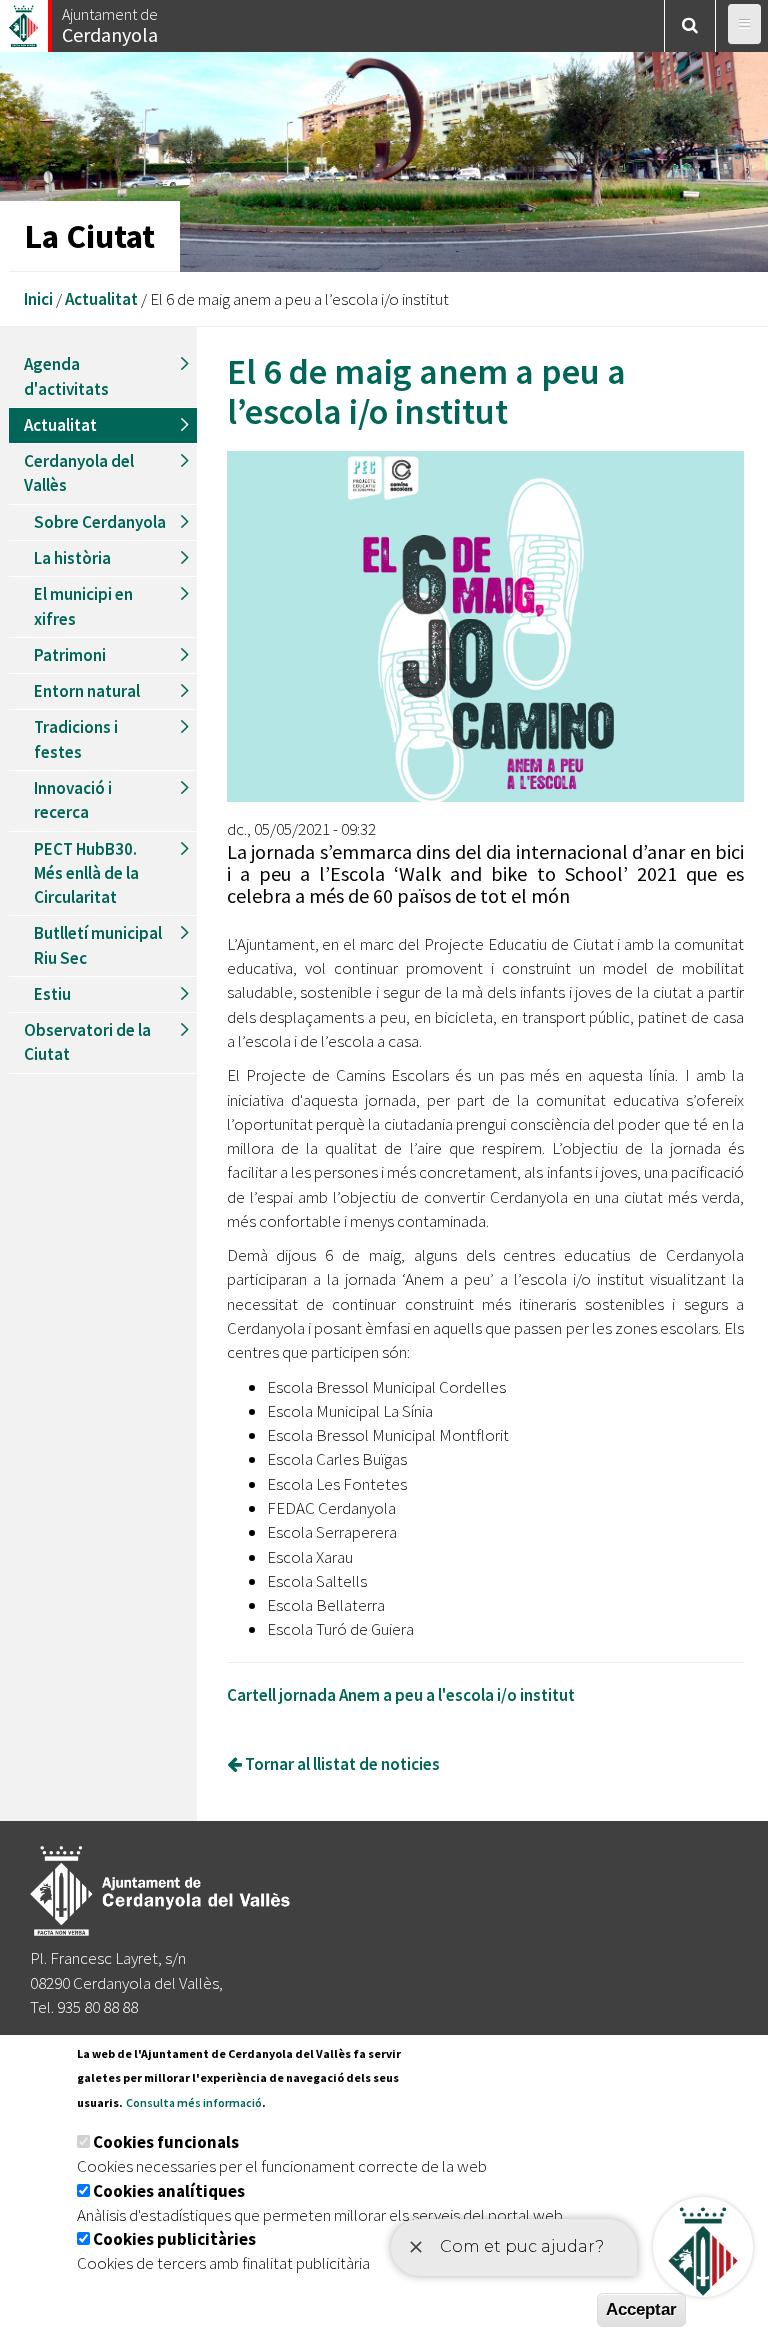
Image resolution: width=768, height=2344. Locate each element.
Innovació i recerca (73, 800)
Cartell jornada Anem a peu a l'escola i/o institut (401, 1695)
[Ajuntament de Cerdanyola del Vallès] (25, 20)
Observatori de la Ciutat (87, 1042)
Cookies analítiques (169, 2191)
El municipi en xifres (83, 606)
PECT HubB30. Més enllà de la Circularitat (86, 873)
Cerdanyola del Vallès (79, 473)
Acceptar (641, 2309)
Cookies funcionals (166, 2142)
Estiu (52, 994)
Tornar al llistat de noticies (341, 1764)
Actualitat (101, 299)
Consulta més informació (194, 2102)
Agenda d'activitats (66, 376)
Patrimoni (70, 655)
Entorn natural (87, 691)
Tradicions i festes (76, 739)
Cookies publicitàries (174, 2239)
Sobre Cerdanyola (100, 522)
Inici (38, 299)
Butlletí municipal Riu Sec (98, 945)
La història (72, 558)
